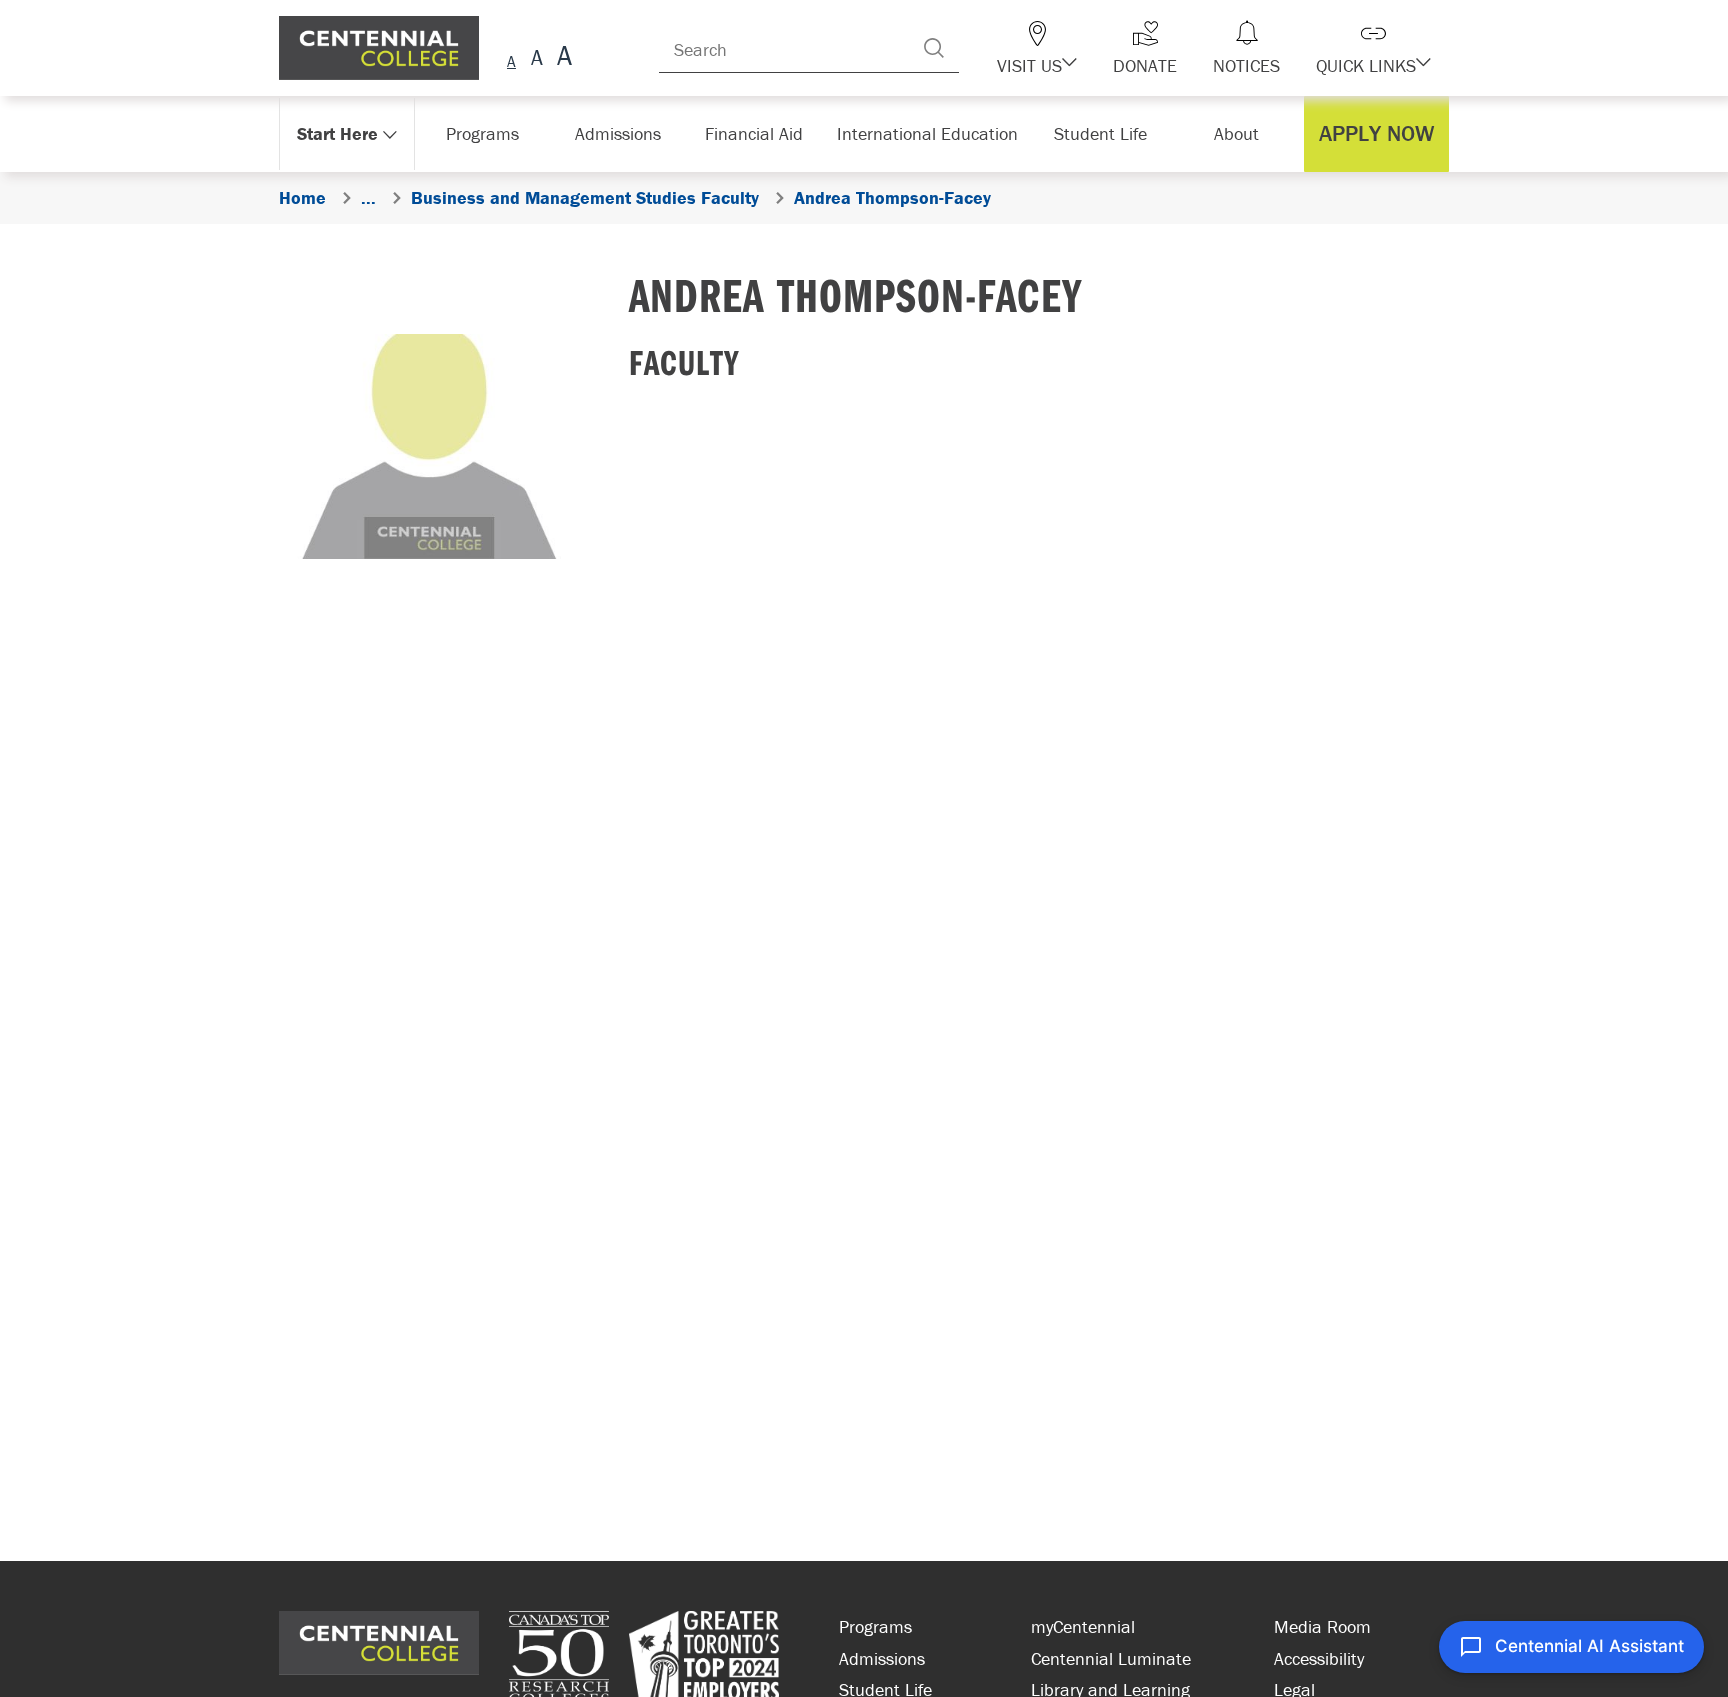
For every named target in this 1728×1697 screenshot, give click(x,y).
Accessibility (1319, 1658)
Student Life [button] (1102, 133)
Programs (875, 1626)
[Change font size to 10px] (536, 58)
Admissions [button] (625, 133)
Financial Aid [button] (764, 133)
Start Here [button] (338, 133)
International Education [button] (933, 133)
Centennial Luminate (1111, 1658)
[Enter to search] (974, 48)
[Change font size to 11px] (561, 58)
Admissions (882, 1658)
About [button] (1241, 133)
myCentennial (1083, 1626)
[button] (1072, 48)
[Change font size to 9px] (511, 58)
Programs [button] (486, 133)
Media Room (1322, 1626)
